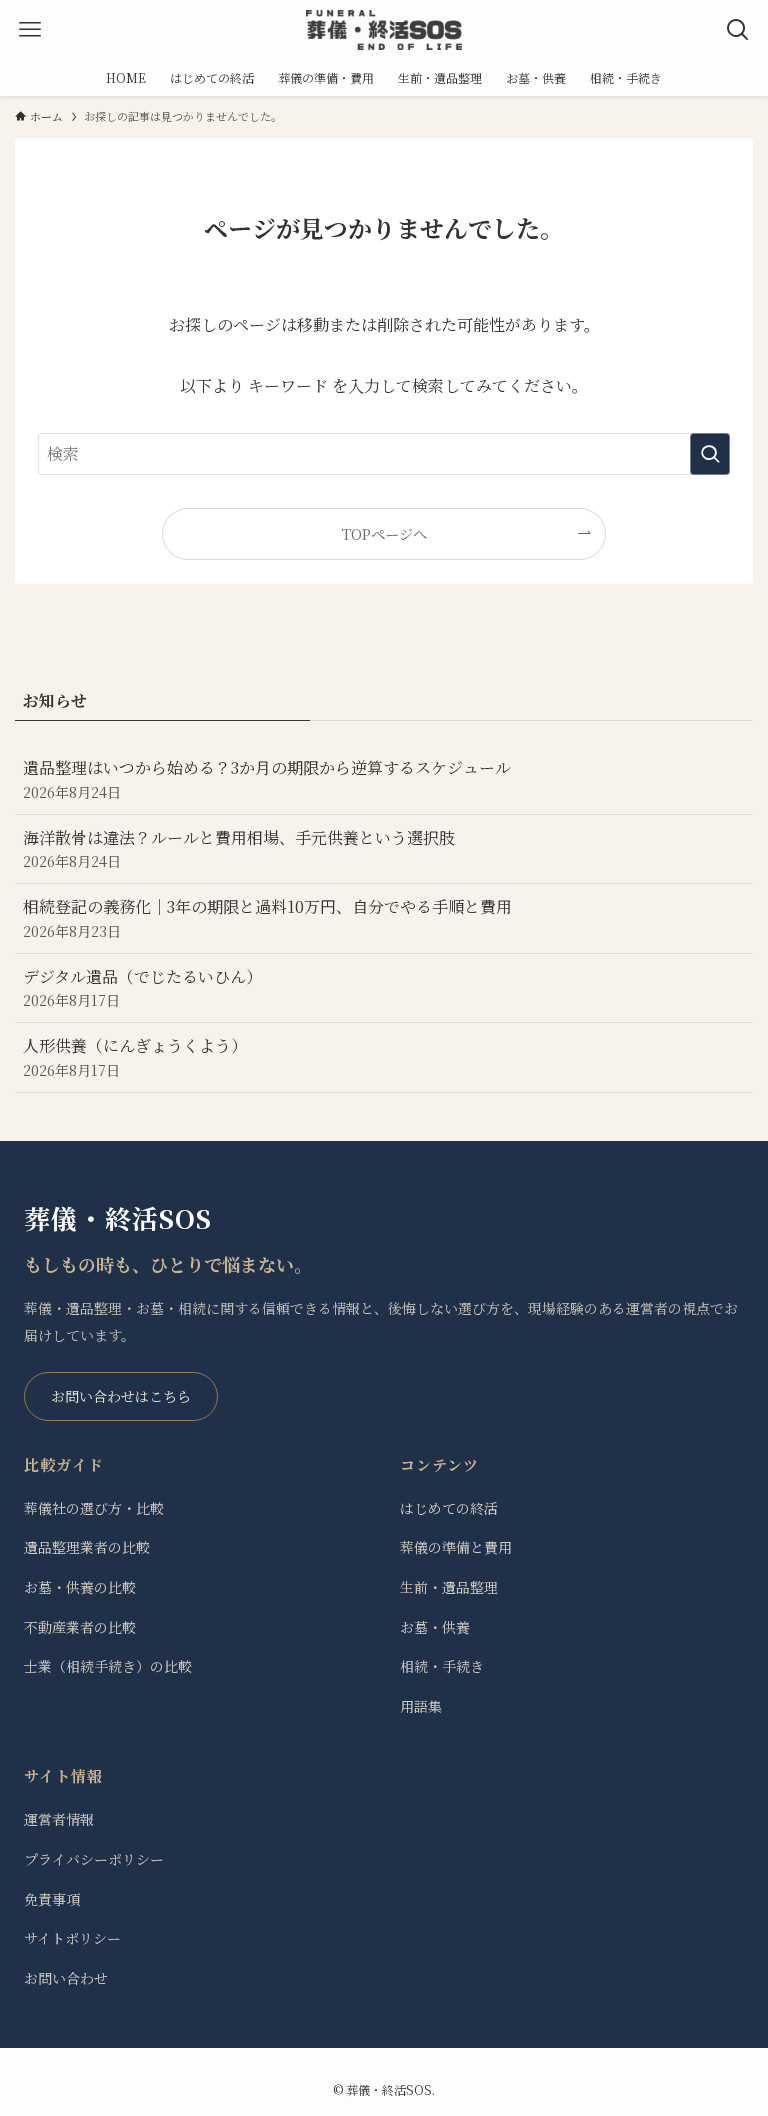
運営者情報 (59, 1819)
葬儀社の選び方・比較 (94, 1508)
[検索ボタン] (738, 30)
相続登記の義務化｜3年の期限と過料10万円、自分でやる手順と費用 (267, 917)
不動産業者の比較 (80, 1627)
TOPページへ (384, 533)
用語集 (421, 1706)
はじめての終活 (449, 1508)
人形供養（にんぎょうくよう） (135, 1056)
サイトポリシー (72, 1938)
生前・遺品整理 (449, 1587)
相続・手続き (442, 1666)
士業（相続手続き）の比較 (108, 1666)
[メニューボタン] (30, 30)
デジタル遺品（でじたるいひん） (142, 987)
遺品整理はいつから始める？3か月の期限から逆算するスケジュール (267, 778)
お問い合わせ (66, 1978)
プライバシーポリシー (94, 1859)
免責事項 (52, 1899)
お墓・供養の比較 (80, 1587)
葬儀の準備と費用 (456, 1547)
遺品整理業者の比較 (87, 1547)
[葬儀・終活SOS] (384, 30)
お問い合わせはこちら (121, 1396)
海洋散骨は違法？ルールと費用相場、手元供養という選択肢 (239, 848)
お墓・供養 (435, 1627)
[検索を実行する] (710, 454)
